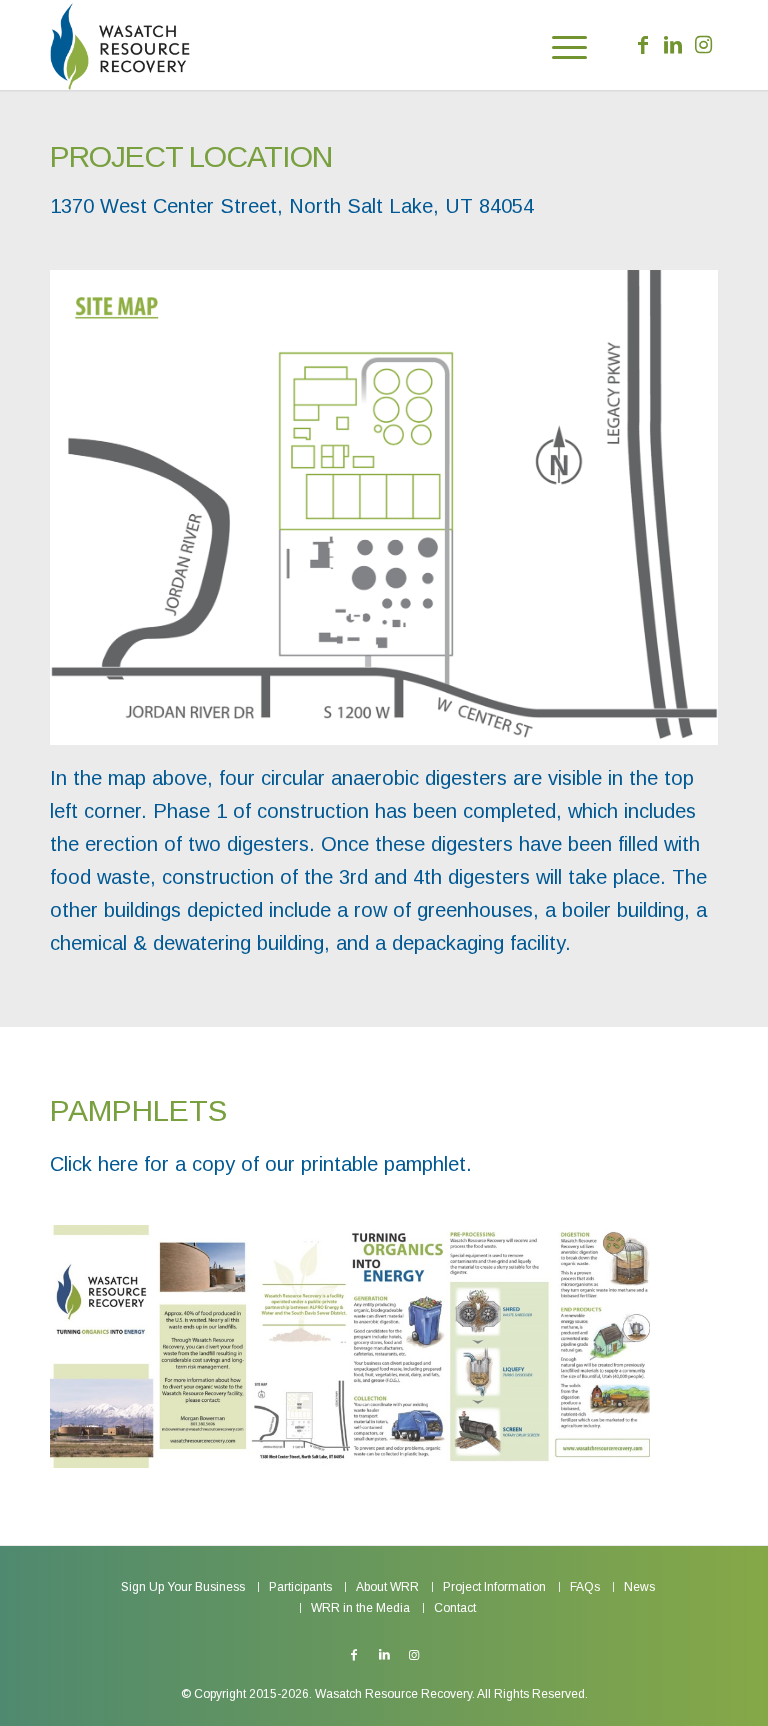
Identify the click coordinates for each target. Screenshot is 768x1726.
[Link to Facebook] (643, 45)
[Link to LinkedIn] (673, 45)
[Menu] (559, 45)
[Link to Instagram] (703, 45)
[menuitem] (559, 45)
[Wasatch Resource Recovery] (120, 45)
